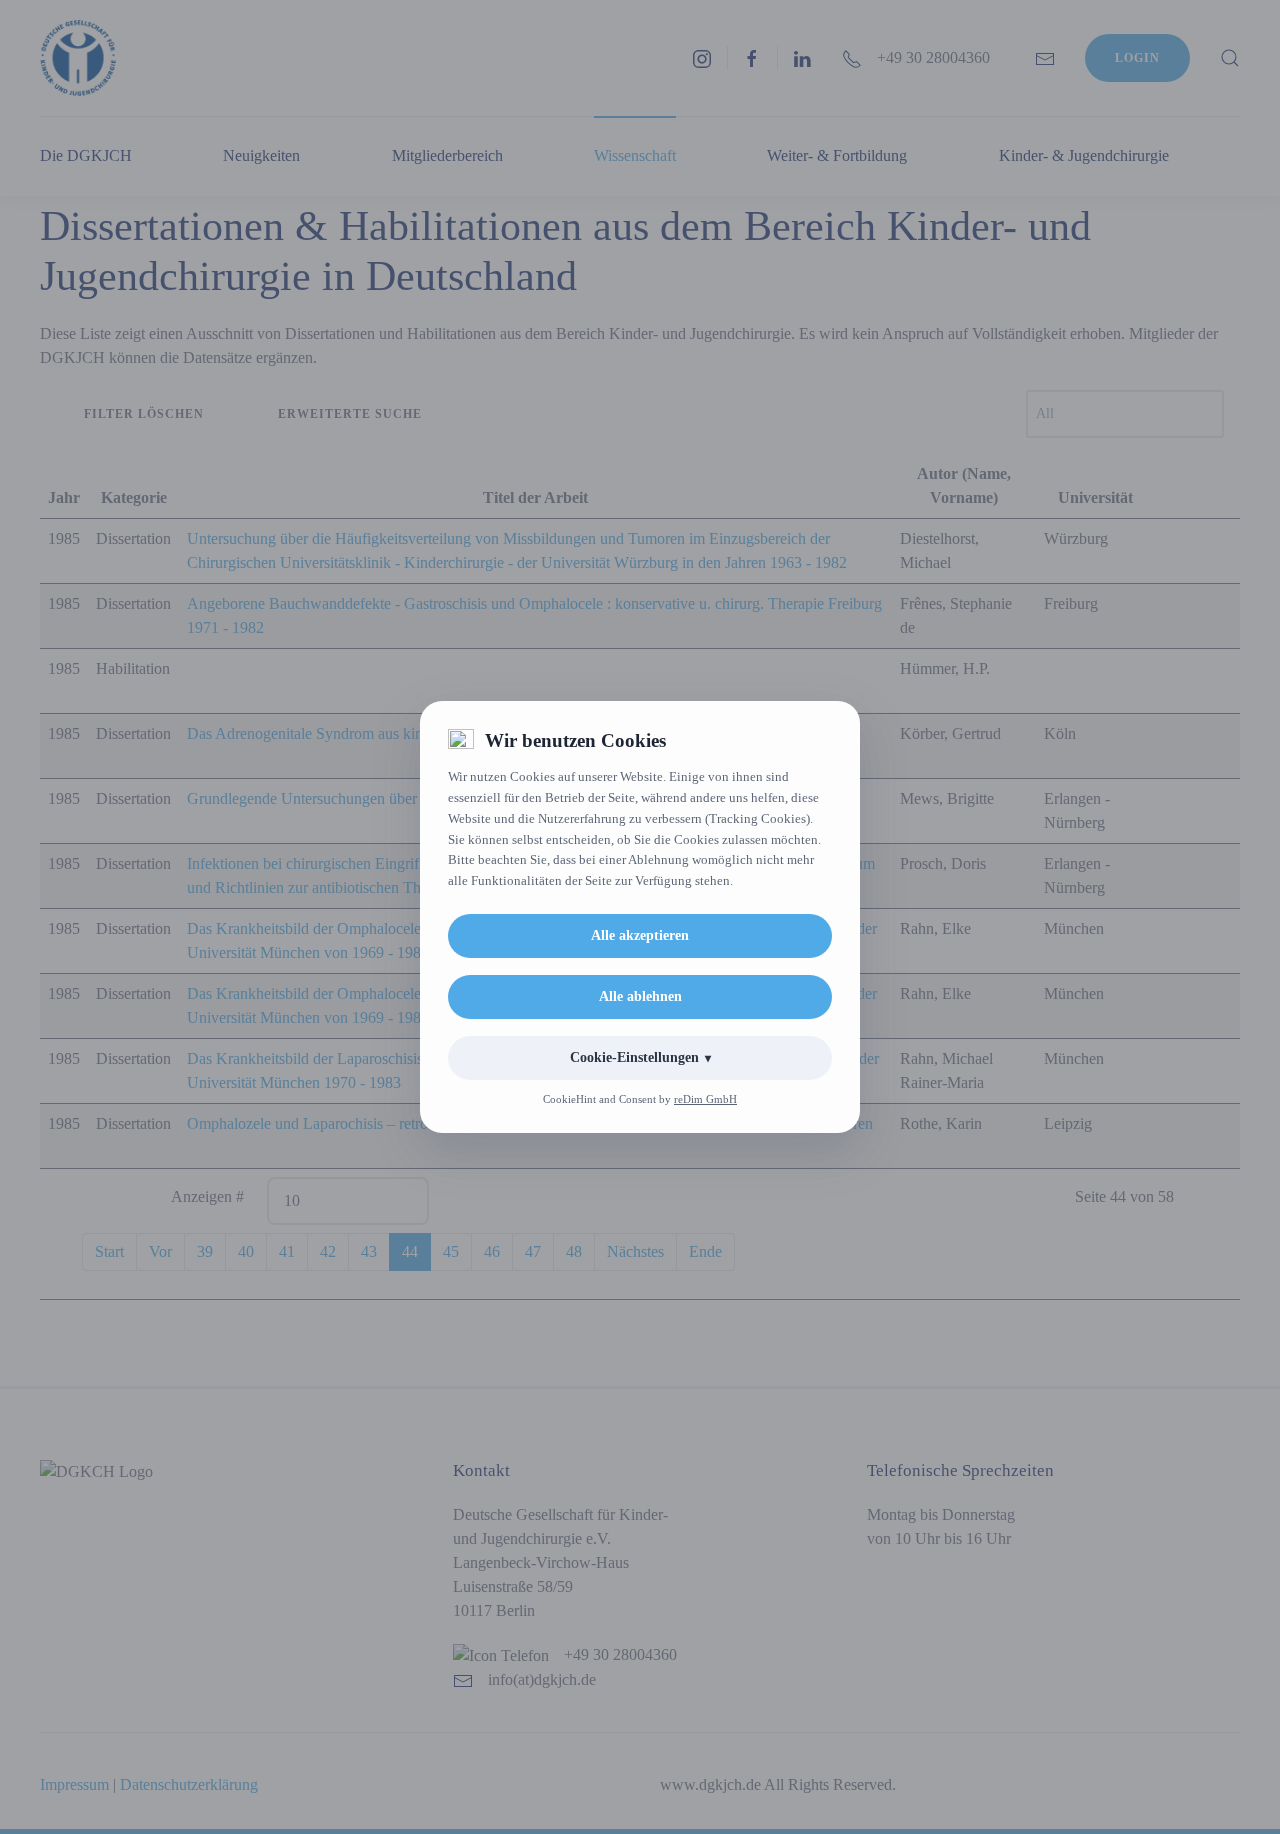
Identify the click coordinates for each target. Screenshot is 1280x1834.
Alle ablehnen (640, 996)
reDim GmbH (705, 1099)
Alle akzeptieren (640, 935)
